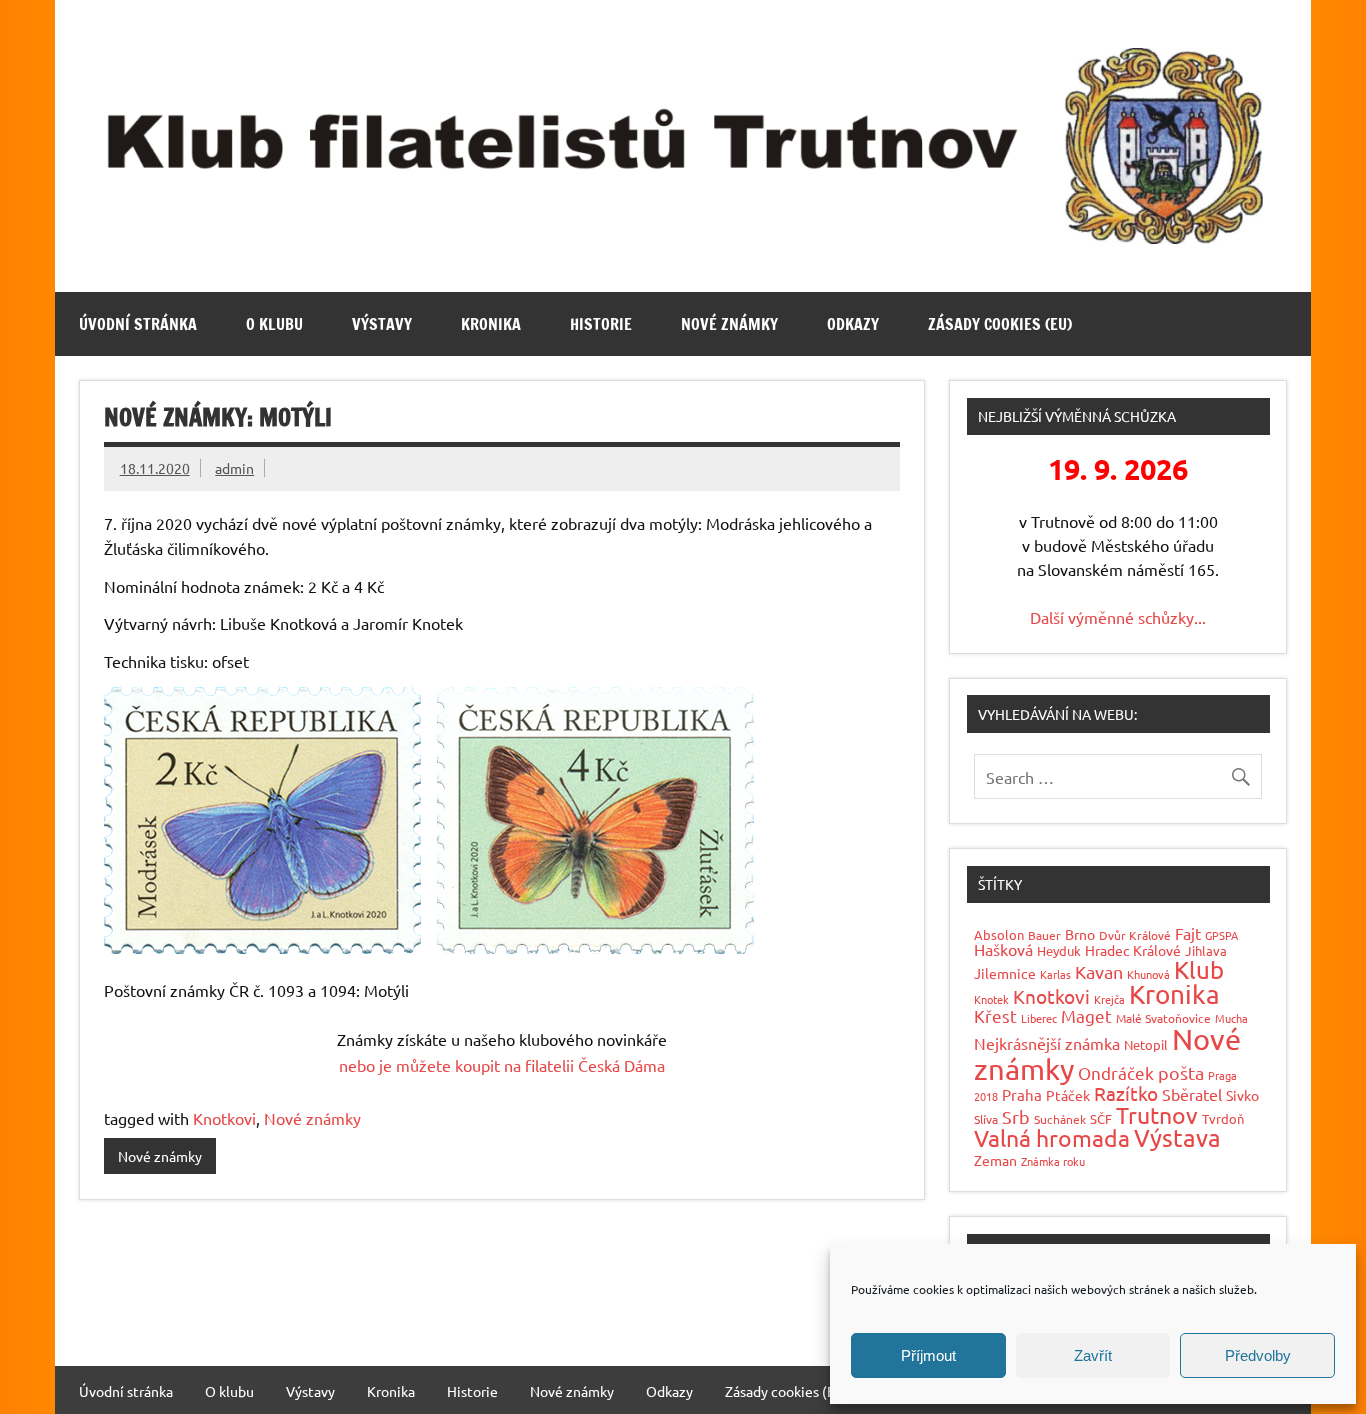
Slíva (986, 1119)
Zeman (995, 1160)
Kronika (491, 324)
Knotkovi (224, 1118)
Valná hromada (1052, 1137)
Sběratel (1192, 1094)
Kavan (1099, 971)
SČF (1101, 1118)
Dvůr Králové (1135, 935)
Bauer (1044, 935)
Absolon (999, 934)
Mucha (1231, 1018)
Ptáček (1068, 1095)
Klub (1199, 969)
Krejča (1109, 999)
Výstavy (382, 324)
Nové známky (729, 324)
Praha (1022, 1094)
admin (234, 468)
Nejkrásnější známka (1047, 1043)
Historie (601, 324)
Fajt (1188, 933)
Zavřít (1093, 1355)
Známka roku (1053, 1161)
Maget (1086, 1015)
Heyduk (1059, 950)
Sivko (1242, 1095)
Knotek (991, 999)
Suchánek (1060, 1119)
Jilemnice (1005, 973)
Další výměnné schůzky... (1118, 617)
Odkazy (853, 324)
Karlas (1055, 974)
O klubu (274, 324)
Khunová (1148, 974)
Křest (995, 1015)
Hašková (1003, 949)
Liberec (1039, 1018)
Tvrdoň (1223, 1118)
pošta (1181, 1072)
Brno (1080, 934)
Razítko (1126, 1093)
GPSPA (1221, 935)
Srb (1016, 1116)
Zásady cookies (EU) (1000, 324)
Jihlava (1206, 950)
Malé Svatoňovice (1163, 1018)
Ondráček (1116, 1072)
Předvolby (1258, 1355)
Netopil (1146, 1044)
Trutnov (1157, 1114)
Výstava (1177, 1137)
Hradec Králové (1133, 950)
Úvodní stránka (138, 324)
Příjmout (928, 1355)
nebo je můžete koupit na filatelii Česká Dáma (502, 1065)
